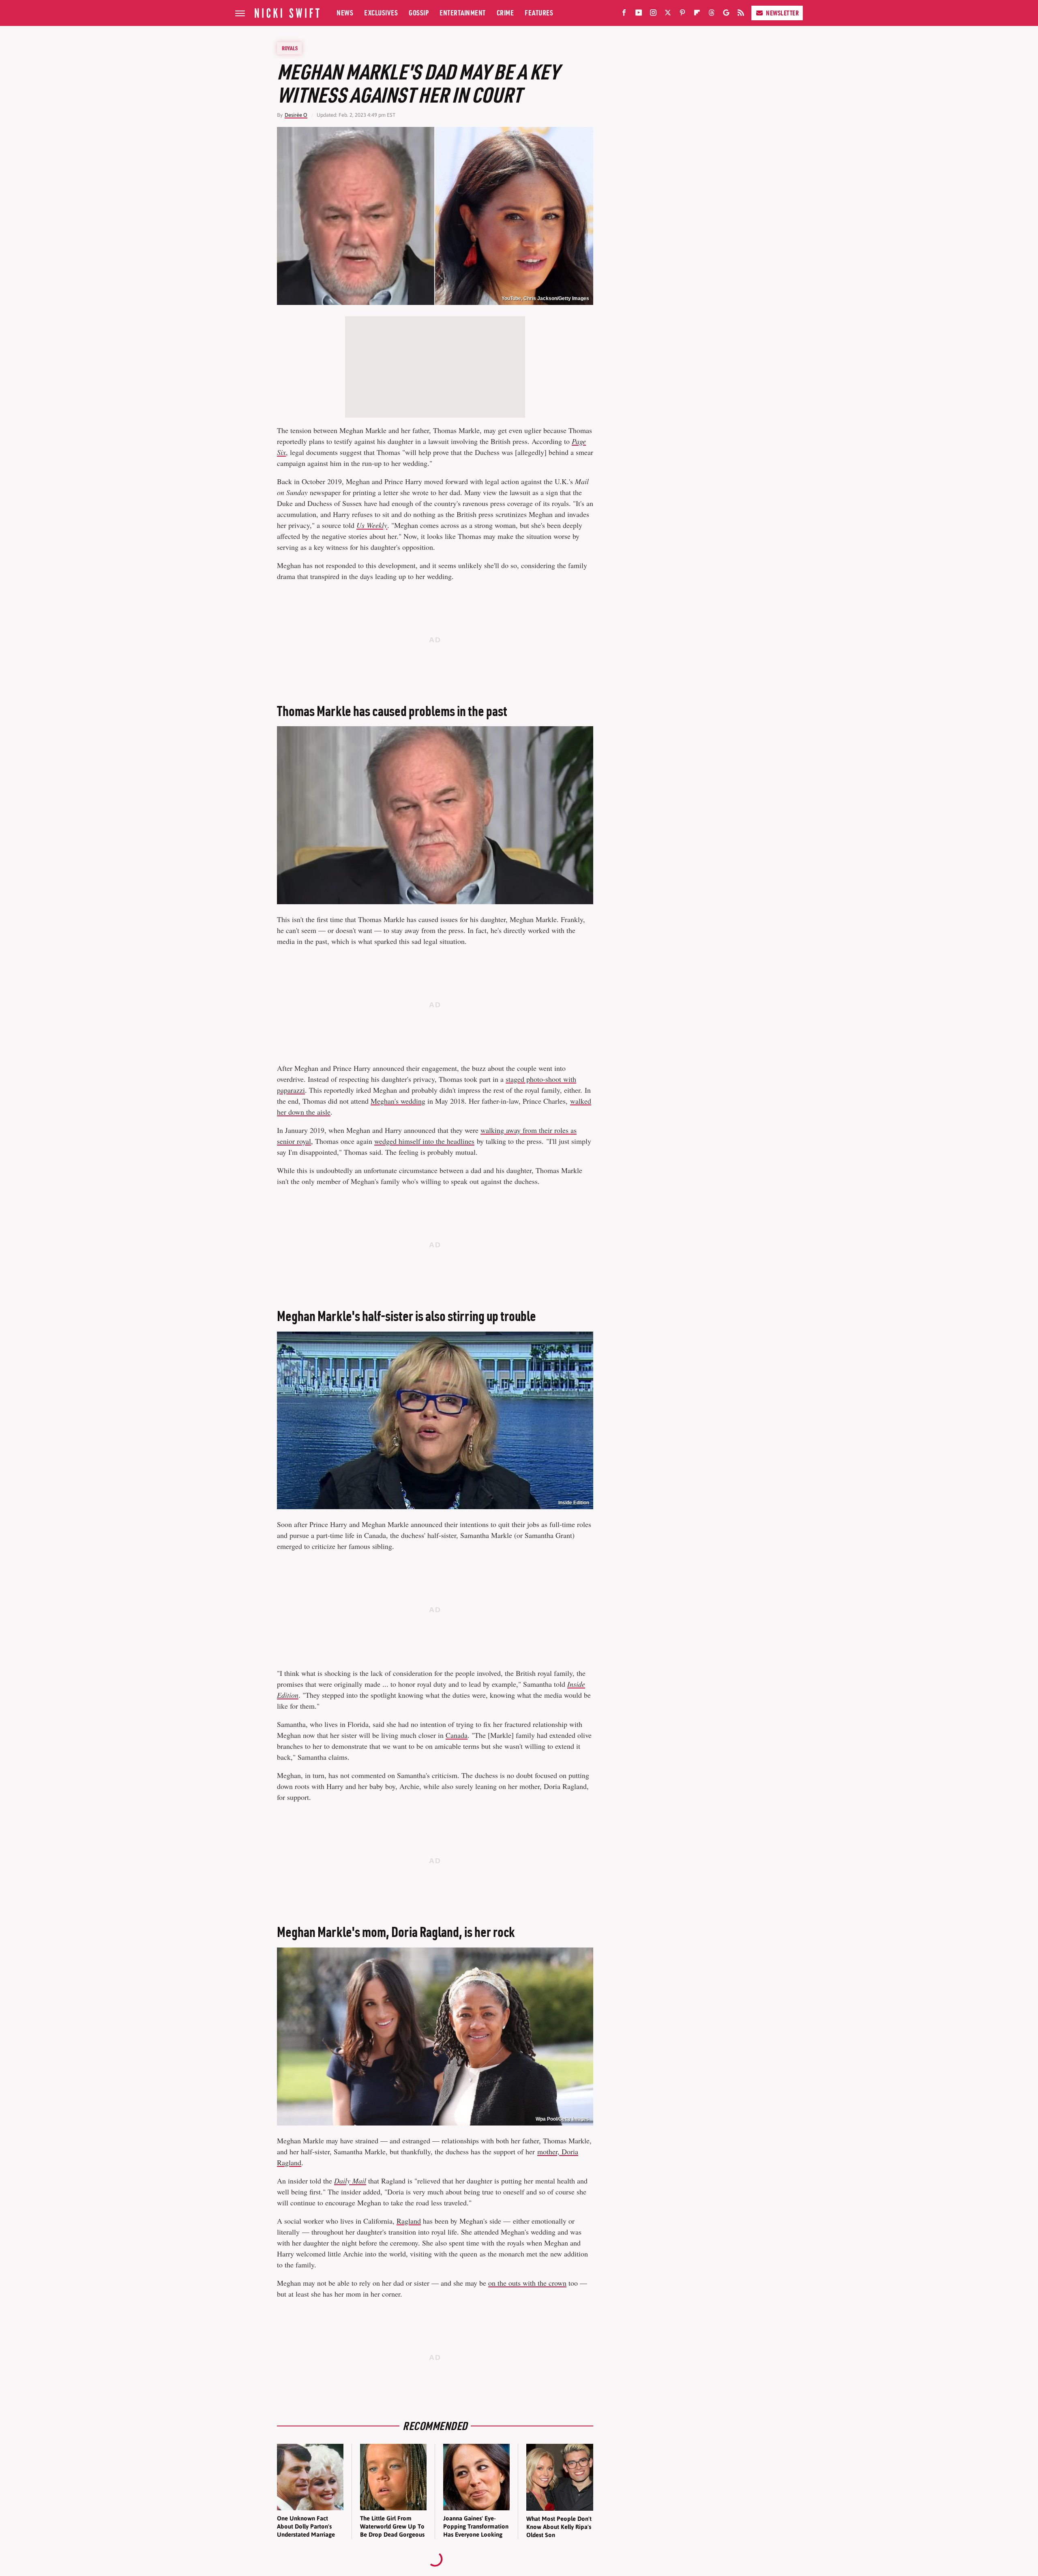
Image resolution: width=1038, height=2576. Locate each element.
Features (539, 13)
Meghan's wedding (398, 1101)
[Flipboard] (697, 14)
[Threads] (712, 14)
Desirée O (296, 115)
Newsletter (782, 13)
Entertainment (463, 13)
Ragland (409, 2221)
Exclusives (381, 13)
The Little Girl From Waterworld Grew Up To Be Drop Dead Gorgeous (392, 2527)
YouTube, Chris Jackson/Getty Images (545, 298)
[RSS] (741, 14)
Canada (457, 1735)
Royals (290, 48)
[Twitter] (668, 14)
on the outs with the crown (527, 2283)
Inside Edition (574, 1503)
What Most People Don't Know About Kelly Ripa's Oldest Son (559, 2527)
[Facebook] (624, 14)
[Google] (726, 14)
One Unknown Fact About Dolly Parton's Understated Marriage (306, 2527)
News (345, 13)
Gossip (419, 13)
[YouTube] (639, 14)
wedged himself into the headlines (424, 1141)
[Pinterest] (682, 14)
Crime (505, 13)
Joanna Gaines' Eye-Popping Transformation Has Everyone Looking (476, 2527)
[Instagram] (653, 14)
